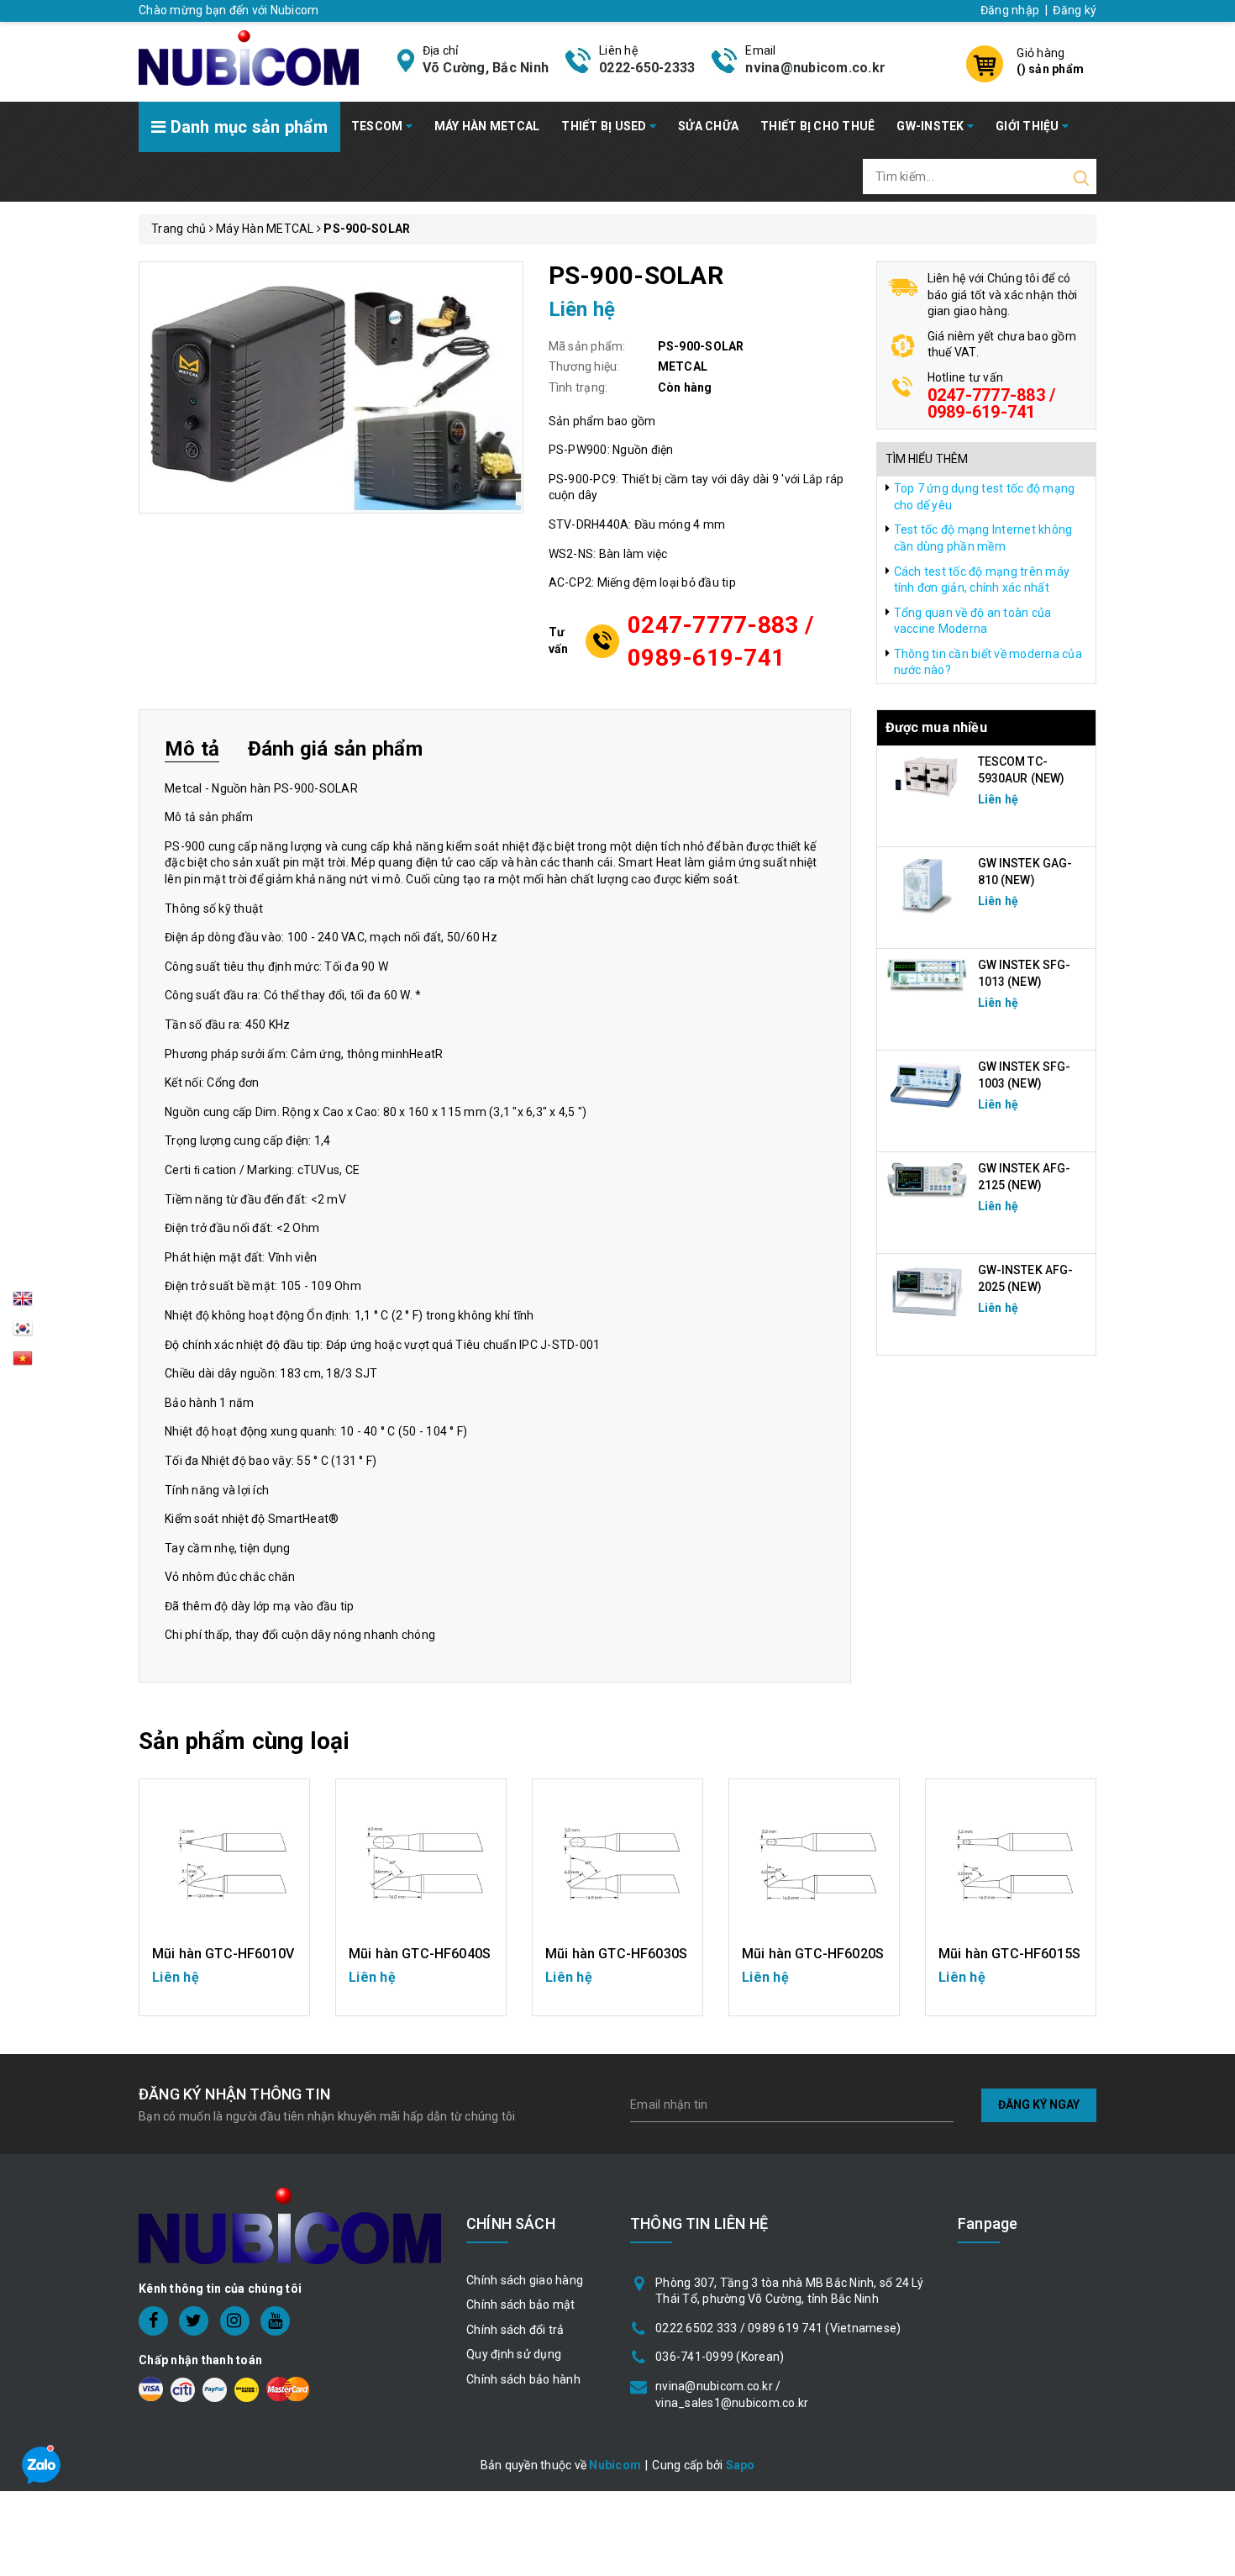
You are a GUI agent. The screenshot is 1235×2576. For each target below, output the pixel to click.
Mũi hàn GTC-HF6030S (616, 1954)
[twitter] (194, 2321)
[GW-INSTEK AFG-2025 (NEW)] (928, 1291)
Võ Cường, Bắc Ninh (486, 68)
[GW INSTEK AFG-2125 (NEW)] (928, 1180)
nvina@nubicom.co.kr (815, 68)
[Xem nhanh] (225, 1864)
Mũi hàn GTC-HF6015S (1009, 1954)
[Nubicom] (249, 56)
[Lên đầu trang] (1210, 1791)
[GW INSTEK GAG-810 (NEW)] (928, 884)
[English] (23, 1304)
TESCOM (378, 126)
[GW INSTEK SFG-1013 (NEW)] (928, 974)
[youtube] (275, 2321)
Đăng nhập (1010, 10)
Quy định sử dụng (514, 2354)
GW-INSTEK (932, 126)
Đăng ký (1075, 10)
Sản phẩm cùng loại (244, 1741)
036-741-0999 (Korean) (720, 2357)
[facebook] (153, 2321)
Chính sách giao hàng (525, 2280)
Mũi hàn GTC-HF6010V (223, 1954)
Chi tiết (225, 1985)
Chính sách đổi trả (515, 2330)
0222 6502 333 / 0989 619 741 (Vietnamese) (778, 2328)
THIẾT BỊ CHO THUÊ (817, 126)
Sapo (741, 2465)
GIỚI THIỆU (1029, 126)
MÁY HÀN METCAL (487, 126)
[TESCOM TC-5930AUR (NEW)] (928, 776)
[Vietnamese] (23, 1333)
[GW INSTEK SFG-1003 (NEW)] (928, 1085)
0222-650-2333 (647, 68)
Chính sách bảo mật (521, 2305)
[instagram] (235, 2321)
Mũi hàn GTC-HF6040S (420, 1954)
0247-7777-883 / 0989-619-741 (720, 641)
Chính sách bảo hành (523, 2379)
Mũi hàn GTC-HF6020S (813, 1954)
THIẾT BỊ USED (605, 126)
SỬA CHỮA (708, 126)
